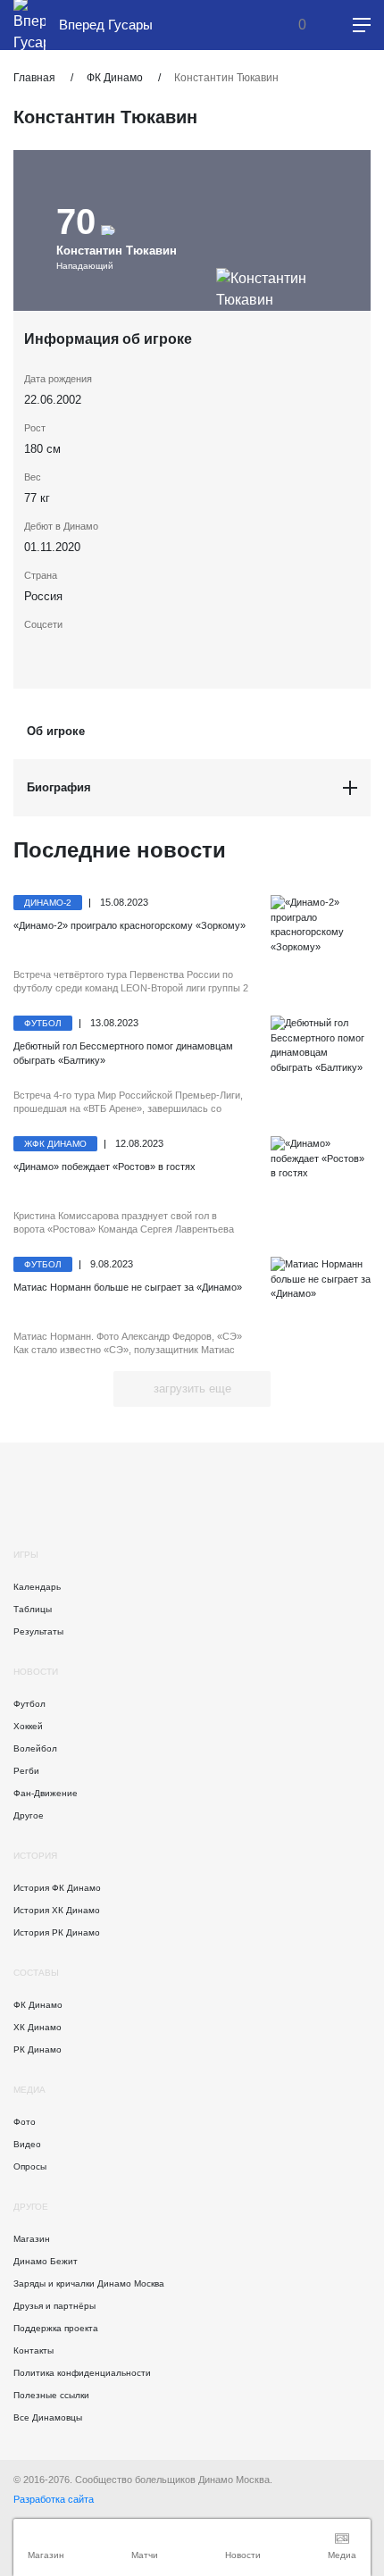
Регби (26, 1771)
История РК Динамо (57, 1932)
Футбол (43, 1023)
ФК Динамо (115, 78)
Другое (29, 1815)
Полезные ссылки (51, 2395)
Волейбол (35, 1748)
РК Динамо (38, 2049)
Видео (27, 2144)
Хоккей (28, 1726)
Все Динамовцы (48, 2417)
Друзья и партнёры (54, 2306)
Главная (34, 78)
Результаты (38, 1631)
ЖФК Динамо (55, 1144)
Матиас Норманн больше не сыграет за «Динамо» (128, 1287)
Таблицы (33, 1609)
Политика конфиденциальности (82, 2373)
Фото (25, 2122)
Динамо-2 (48, 903)
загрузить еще (192, 1388)
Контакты (33, 2350)
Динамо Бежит (46, 2261)
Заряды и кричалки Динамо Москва (89, 2283)
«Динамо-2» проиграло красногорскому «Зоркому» (129, 925)
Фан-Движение (46, 1793)
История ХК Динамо (57, 1910)
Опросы (30, 2166)
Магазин (32, 2239)
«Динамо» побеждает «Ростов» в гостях (104, 1167)
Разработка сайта (54, 2499)
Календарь (37, 1587)
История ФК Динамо (57, 1888)
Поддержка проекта (56, 2328)
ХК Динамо (38, 2027)
